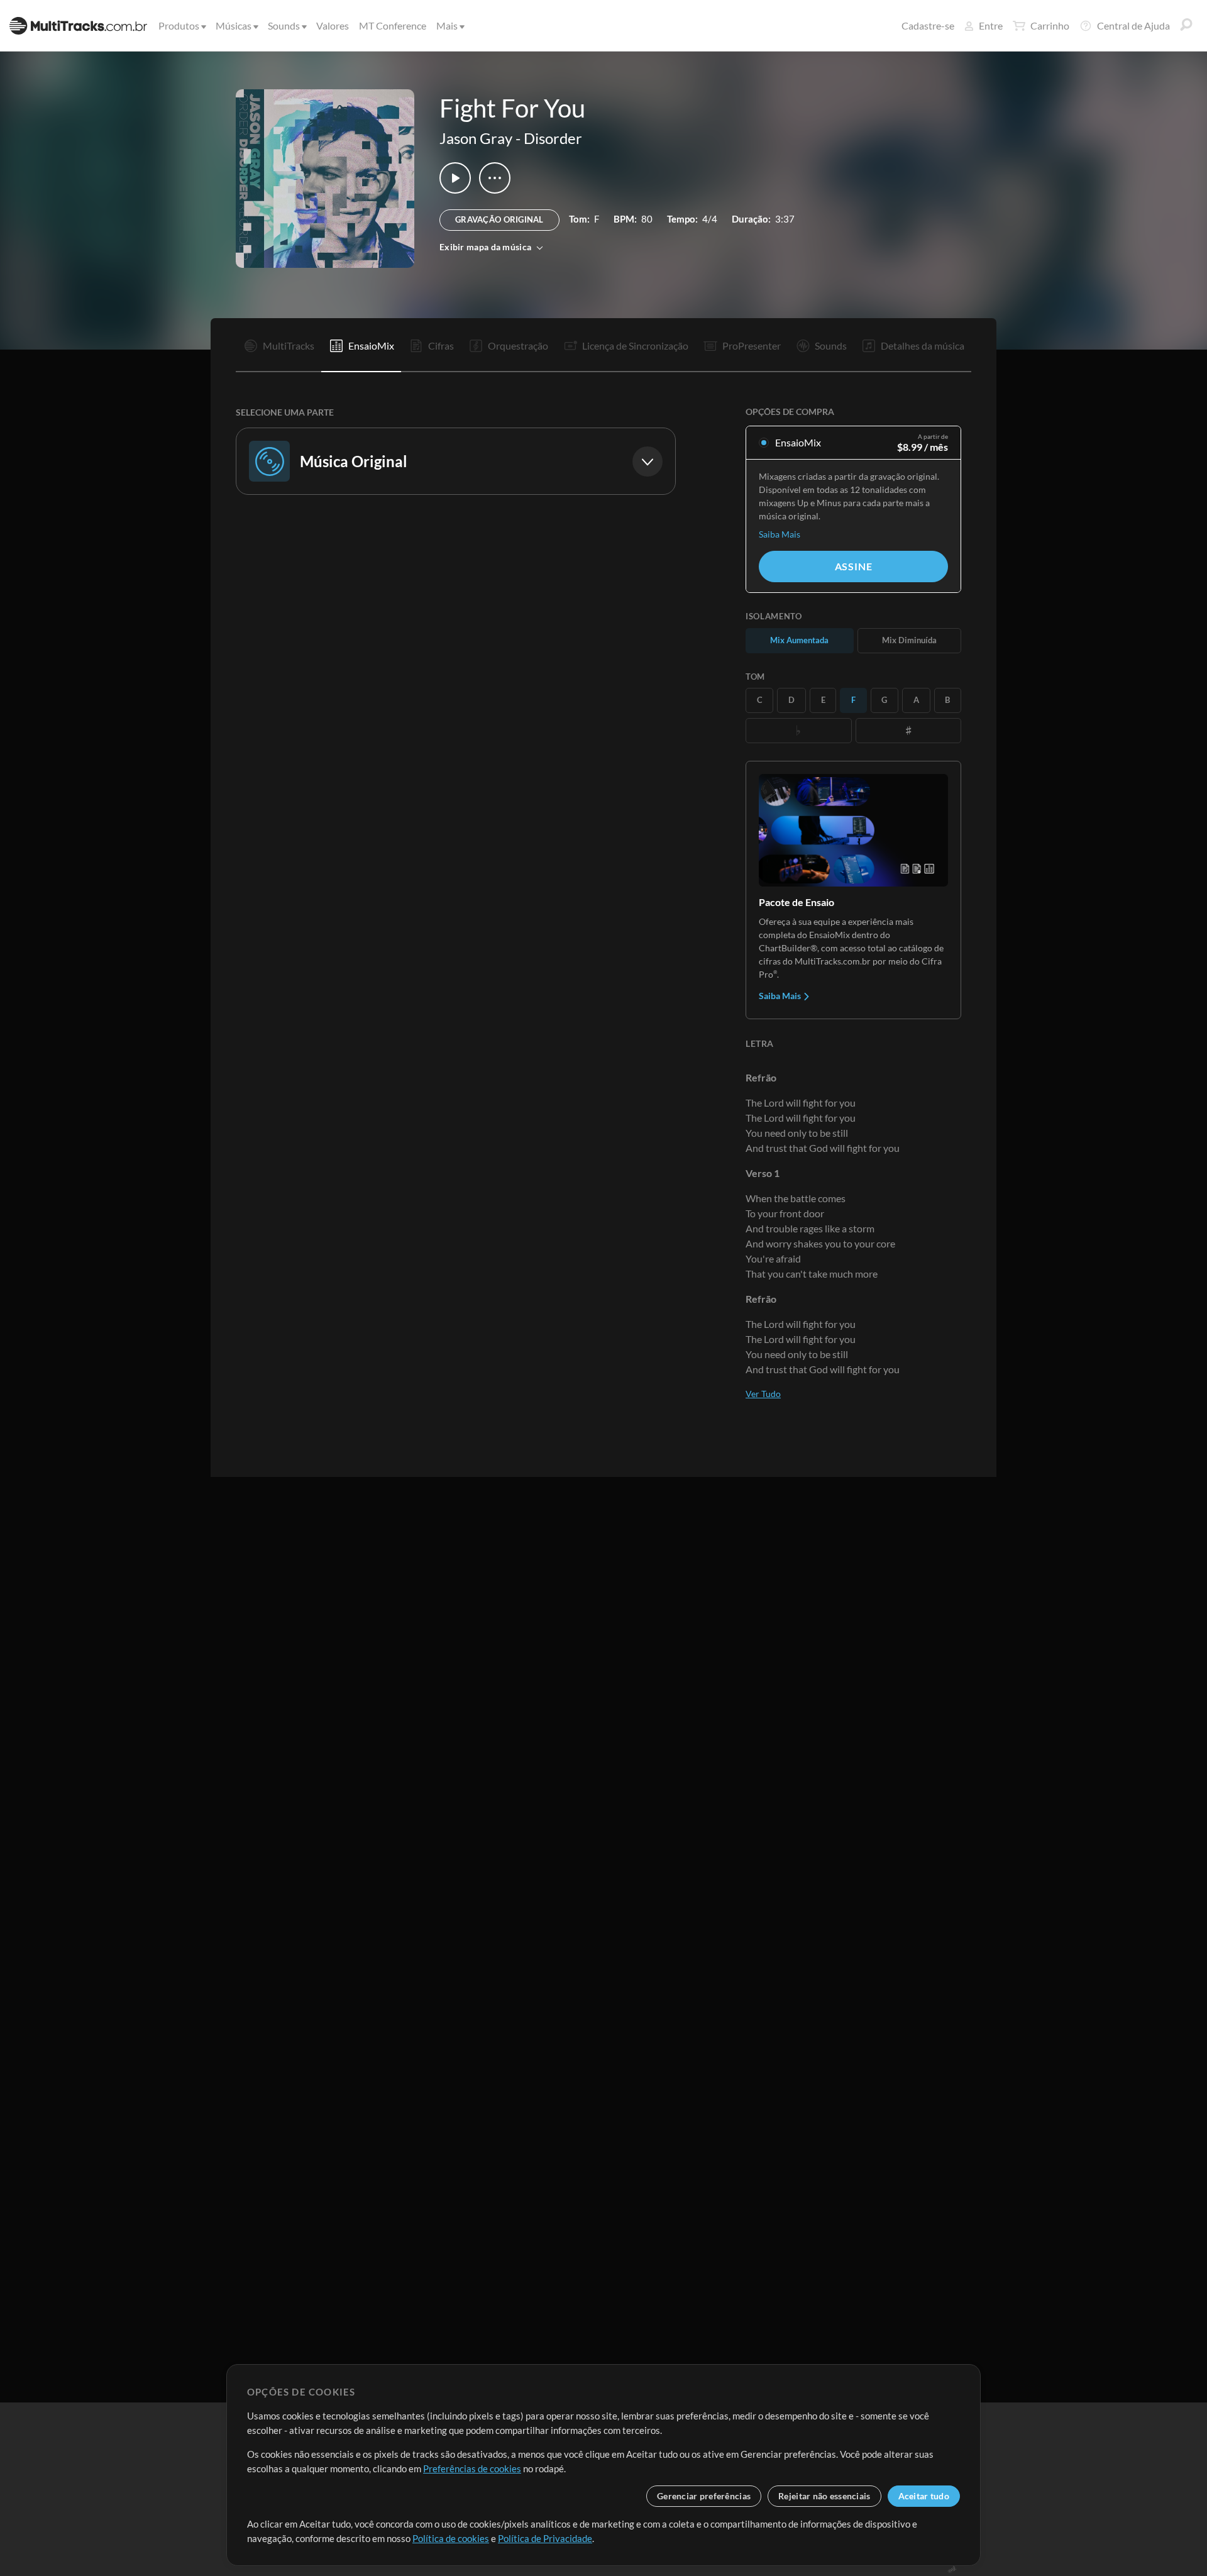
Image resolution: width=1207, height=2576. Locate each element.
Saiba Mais (780, 534)
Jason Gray (476, 138)
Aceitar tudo (924, 2496)
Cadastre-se (928, 25)
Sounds (284, 25)
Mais (447, 25)
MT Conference (393, 25)
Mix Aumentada (799, 640)
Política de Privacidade (545, 2538)
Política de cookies (451, 2538)
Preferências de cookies (472, 2468)
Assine (854, 566)
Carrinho (1050, 25)
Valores (333, 25)
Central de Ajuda (1133, 25)
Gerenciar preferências (704, 2496)
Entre (991, 25)
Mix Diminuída (909, 640)
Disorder (553, 138)
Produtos (179, 25)
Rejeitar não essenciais (824, 2496)
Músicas (234, 25)
